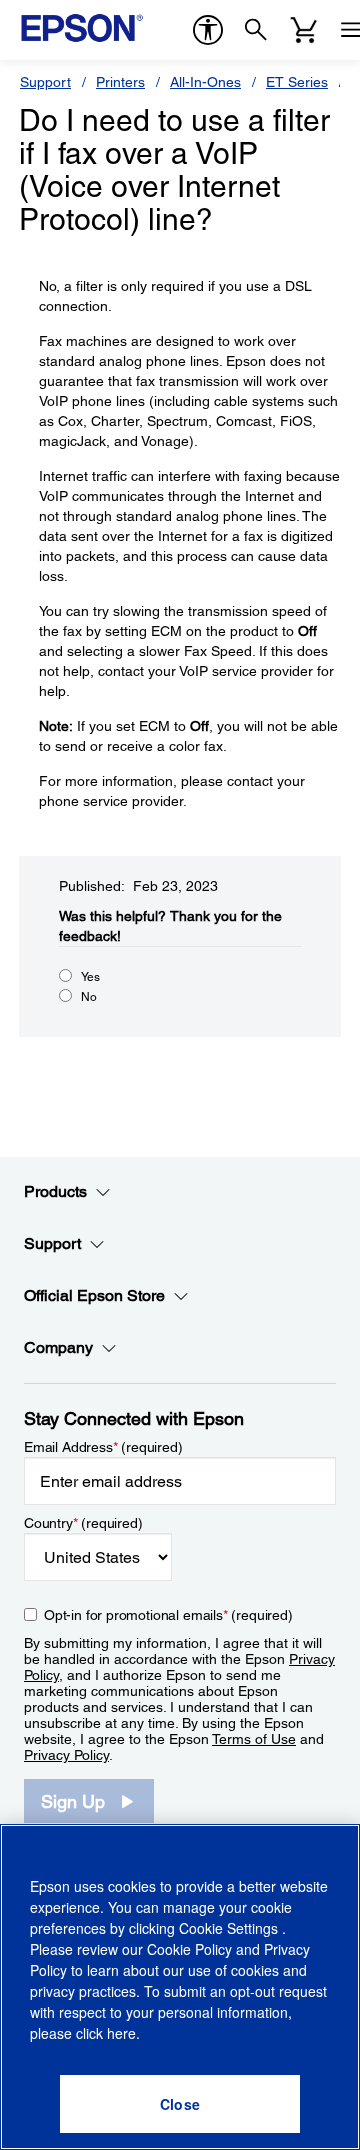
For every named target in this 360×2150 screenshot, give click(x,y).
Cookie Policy (189, 1949)
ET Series (297, 82)
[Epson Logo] (82, 28)
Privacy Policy (66, 1755)
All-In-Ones (205, 82)
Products (55, 1191)
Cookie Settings (230, 1928)
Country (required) (83, 1523)
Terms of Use (254, 1739)
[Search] (256, 30)
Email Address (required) (103, 1447)
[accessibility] (208, 30)
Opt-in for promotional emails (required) (168, 1615)
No (89, 997)
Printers (120, 82)
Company (58, 1347)
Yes (90, 977)
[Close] (180, 2104)
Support (45, 82)
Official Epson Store (94, 1295)
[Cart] (304, 30)
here (121, 2033)
